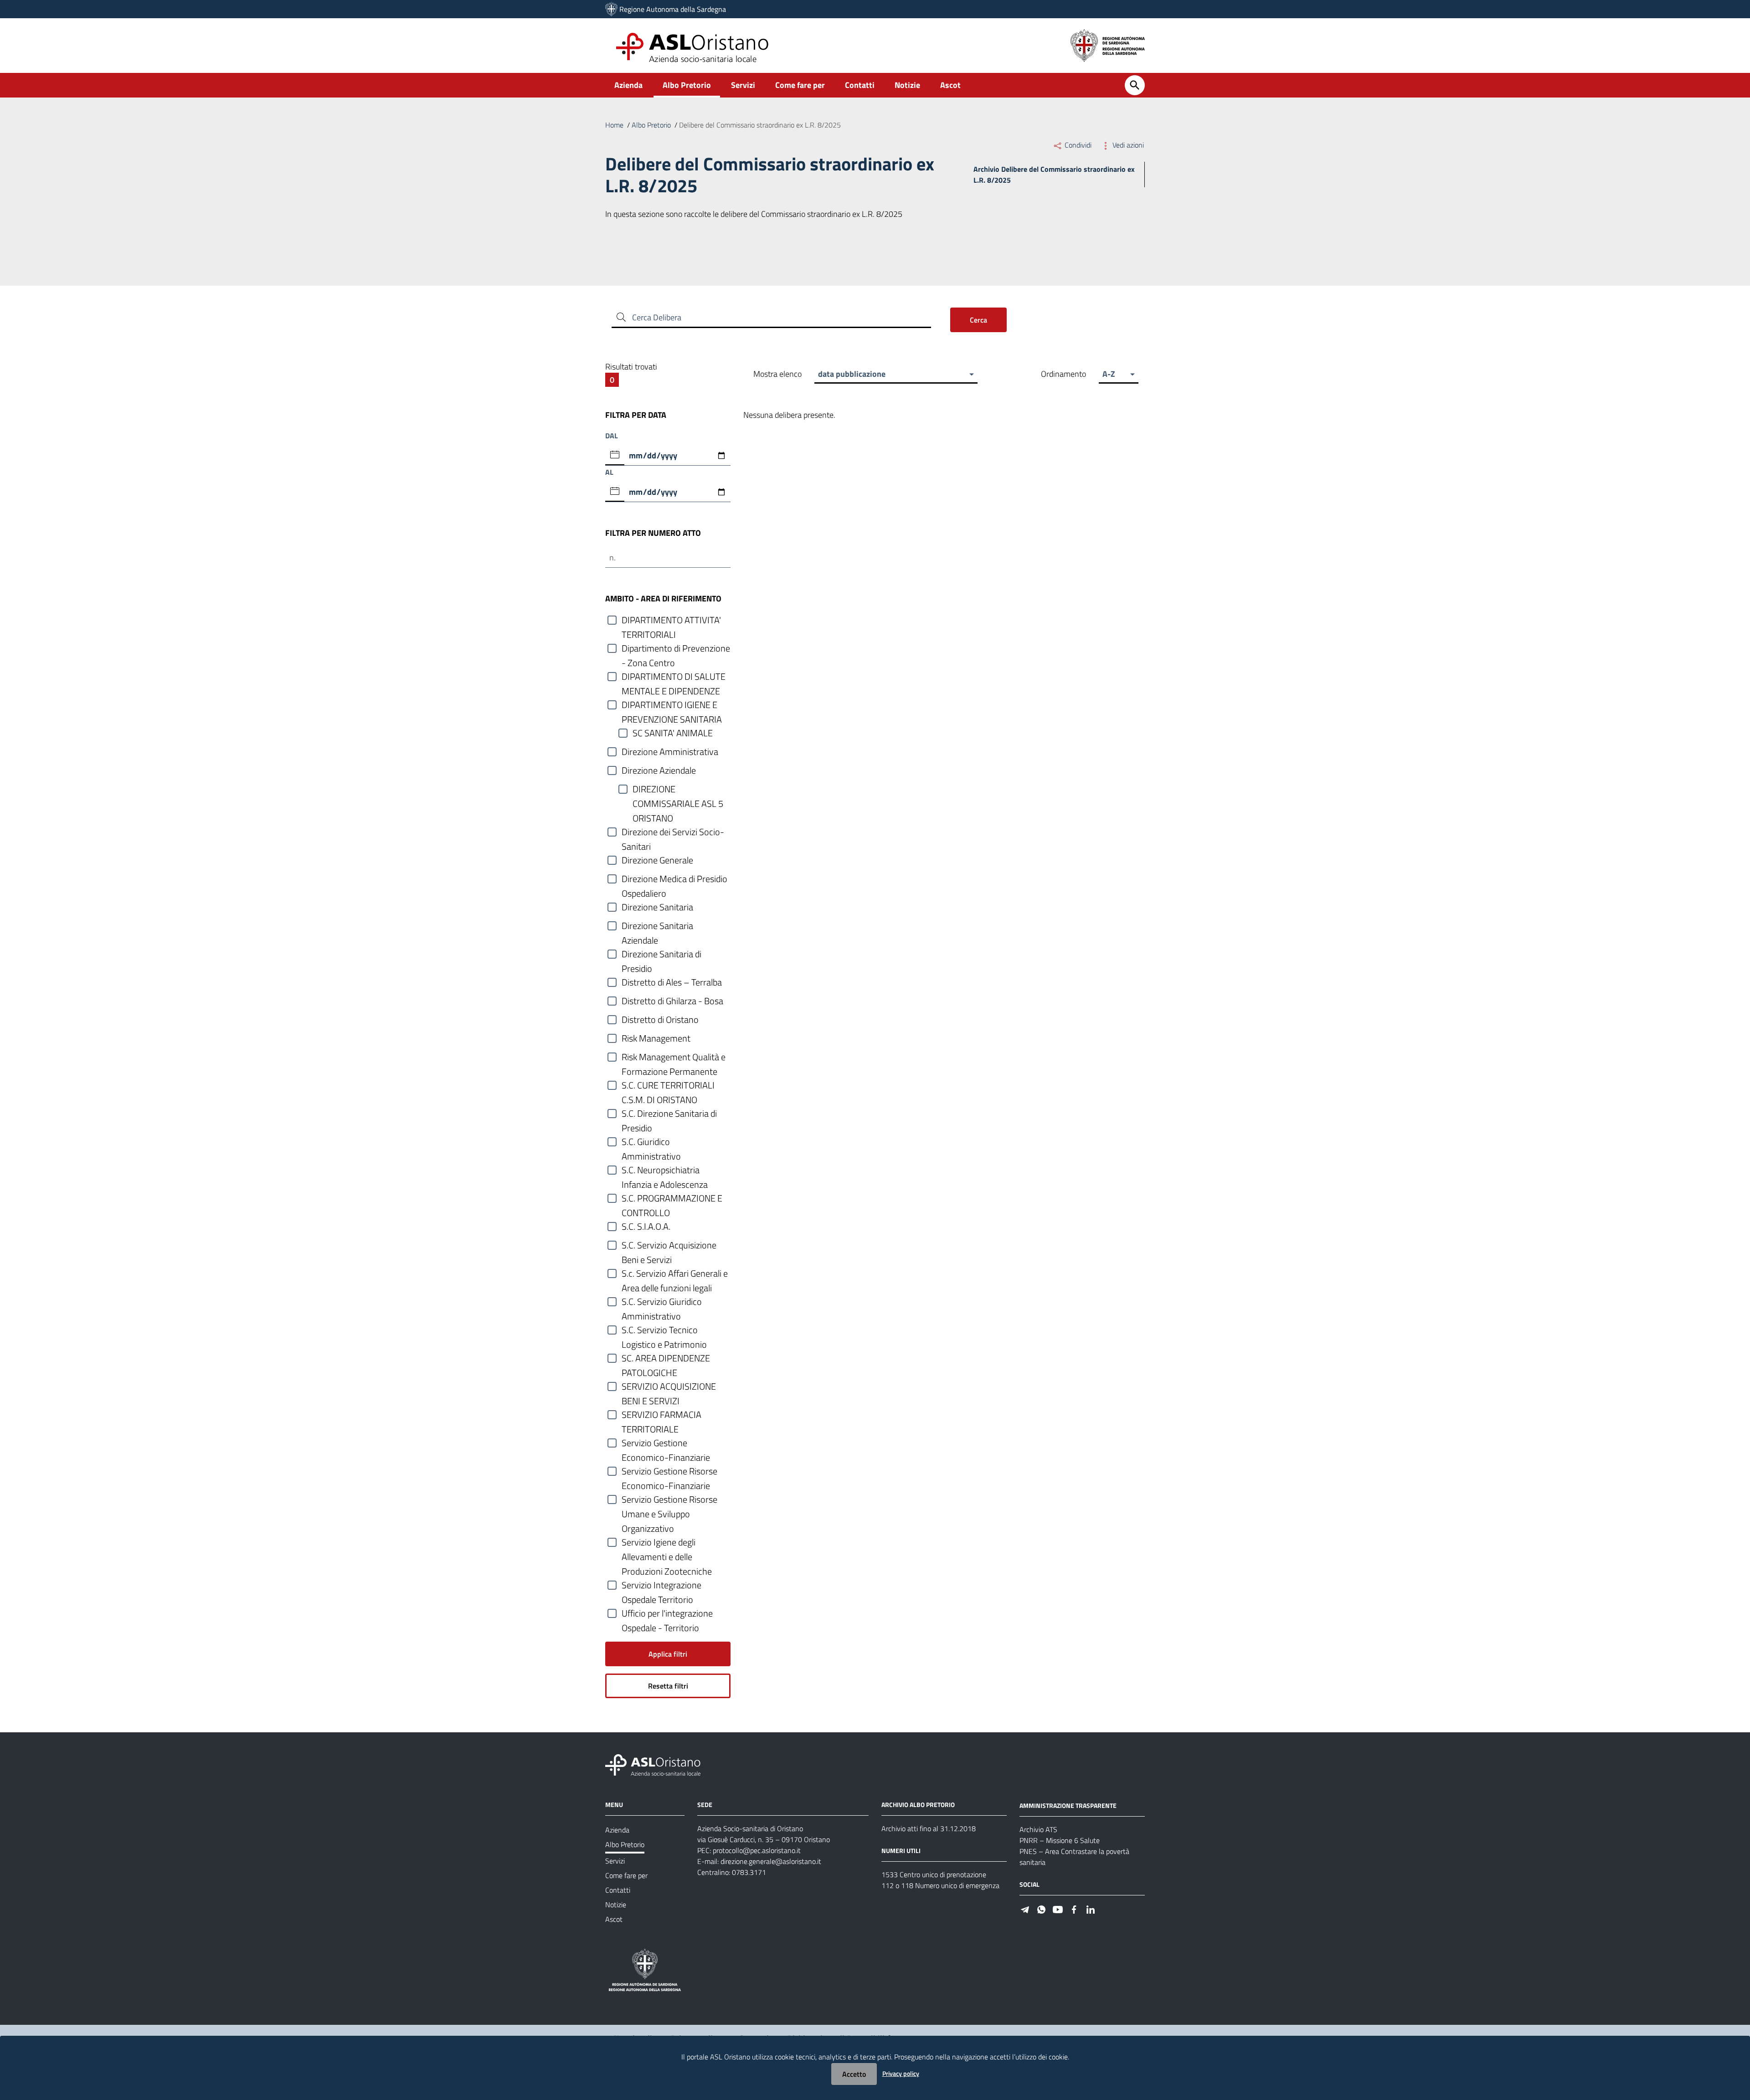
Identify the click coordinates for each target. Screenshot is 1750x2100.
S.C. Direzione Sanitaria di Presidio (669, 1114)
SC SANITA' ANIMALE (673, 733)
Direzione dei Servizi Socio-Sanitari (673, 832)
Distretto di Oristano (660, 1020)
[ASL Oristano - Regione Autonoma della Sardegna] (653, 1764)
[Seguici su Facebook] (1074, 1909)
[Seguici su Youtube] (1058, 1909)
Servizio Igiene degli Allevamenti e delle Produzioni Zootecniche (667, 1543)
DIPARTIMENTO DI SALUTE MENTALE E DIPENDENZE (674, 677)
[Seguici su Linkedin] (1091, 1909)
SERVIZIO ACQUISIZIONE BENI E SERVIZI (669, 1387)
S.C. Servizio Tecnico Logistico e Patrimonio (664, 1330)
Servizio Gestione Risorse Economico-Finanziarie (669, 1471)
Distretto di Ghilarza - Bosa (672, 1001)
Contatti (860, 85)
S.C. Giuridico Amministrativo (651, 1142)
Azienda (628, 85)
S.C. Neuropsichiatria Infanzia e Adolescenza (665, 1170)
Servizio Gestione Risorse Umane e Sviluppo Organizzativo (669, 1500)
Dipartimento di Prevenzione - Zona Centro (676, 649)
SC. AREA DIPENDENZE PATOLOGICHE (666, 1358)
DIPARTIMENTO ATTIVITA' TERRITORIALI (671, 620)
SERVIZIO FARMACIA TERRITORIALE (661, 1415)
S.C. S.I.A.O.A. (646, 1227)
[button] (896, 374)
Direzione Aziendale (659, 770)
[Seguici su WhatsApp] (1041, 1909)
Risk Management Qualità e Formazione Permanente (674, 1057)
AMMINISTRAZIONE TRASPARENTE (1068, 1805)
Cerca (978, 320)
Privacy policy (901, 2073)
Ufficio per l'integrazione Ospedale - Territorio (667, 1614)
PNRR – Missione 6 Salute (1060, 1840)
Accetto (854, 2074)
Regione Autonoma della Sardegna (673, 9)
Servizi (743, 85)
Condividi (1078, 145)
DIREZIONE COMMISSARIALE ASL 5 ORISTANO (678, 789)
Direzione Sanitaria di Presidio (661, 954)
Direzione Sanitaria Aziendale (657, 926)
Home (614, 125)
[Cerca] (1135, 85)
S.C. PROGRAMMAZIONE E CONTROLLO (672, 1199)
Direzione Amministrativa (670, 752)
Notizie (907, 85)
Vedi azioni (1127, 145)
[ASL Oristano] (611, 9)
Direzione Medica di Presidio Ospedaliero (674, 879)
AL (609, 472)
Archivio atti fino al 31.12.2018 (929, 1828)
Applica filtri (668, 1654)
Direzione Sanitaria (657, 907)
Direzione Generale (657, 860)
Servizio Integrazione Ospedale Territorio (661, 1585)
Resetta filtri (668, 1686)
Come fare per (800, 85)
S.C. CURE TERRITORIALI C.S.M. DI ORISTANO (668, 1086)
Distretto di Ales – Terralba (672, 982)
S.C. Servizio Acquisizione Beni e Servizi (669, 1245)
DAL (612, 436)
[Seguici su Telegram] (1025, 1909)
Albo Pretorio (687, 85)
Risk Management (656, 1038)
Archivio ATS (1038, 1829)
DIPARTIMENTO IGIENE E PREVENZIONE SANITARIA (672, 705)
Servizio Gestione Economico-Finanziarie (666, 1443)
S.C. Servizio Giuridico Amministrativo (662, 1302)
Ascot (950, 85)
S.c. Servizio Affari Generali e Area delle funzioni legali (675, 1274)
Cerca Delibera (657, 317)
